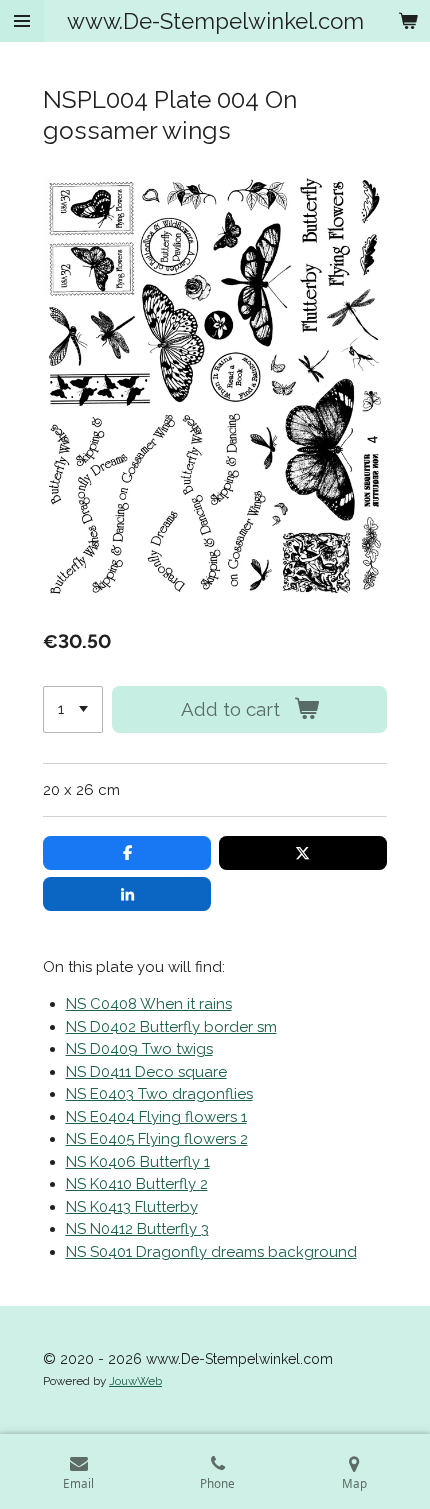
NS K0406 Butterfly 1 (138, 1162)
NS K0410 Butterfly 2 (137, 1184)
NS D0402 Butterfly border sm (171, 1027)
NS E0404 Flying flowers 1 (156, 1117)
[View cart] (408, 21)
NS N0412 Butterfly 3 (137, 1229)
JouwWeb (135, 1381)
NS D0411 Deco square (146, 1072)
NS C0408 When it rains (149, 1004)
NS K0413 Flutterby (132, 1207)
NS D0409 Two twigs (139, 1049)
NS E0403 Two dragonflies (159, 1094)
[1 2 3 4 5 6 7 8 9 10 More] (73, 709)
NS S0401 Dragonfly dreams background (211, 1252)
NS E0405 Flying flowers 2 (157, 1139)
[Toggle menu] (22, 21)
